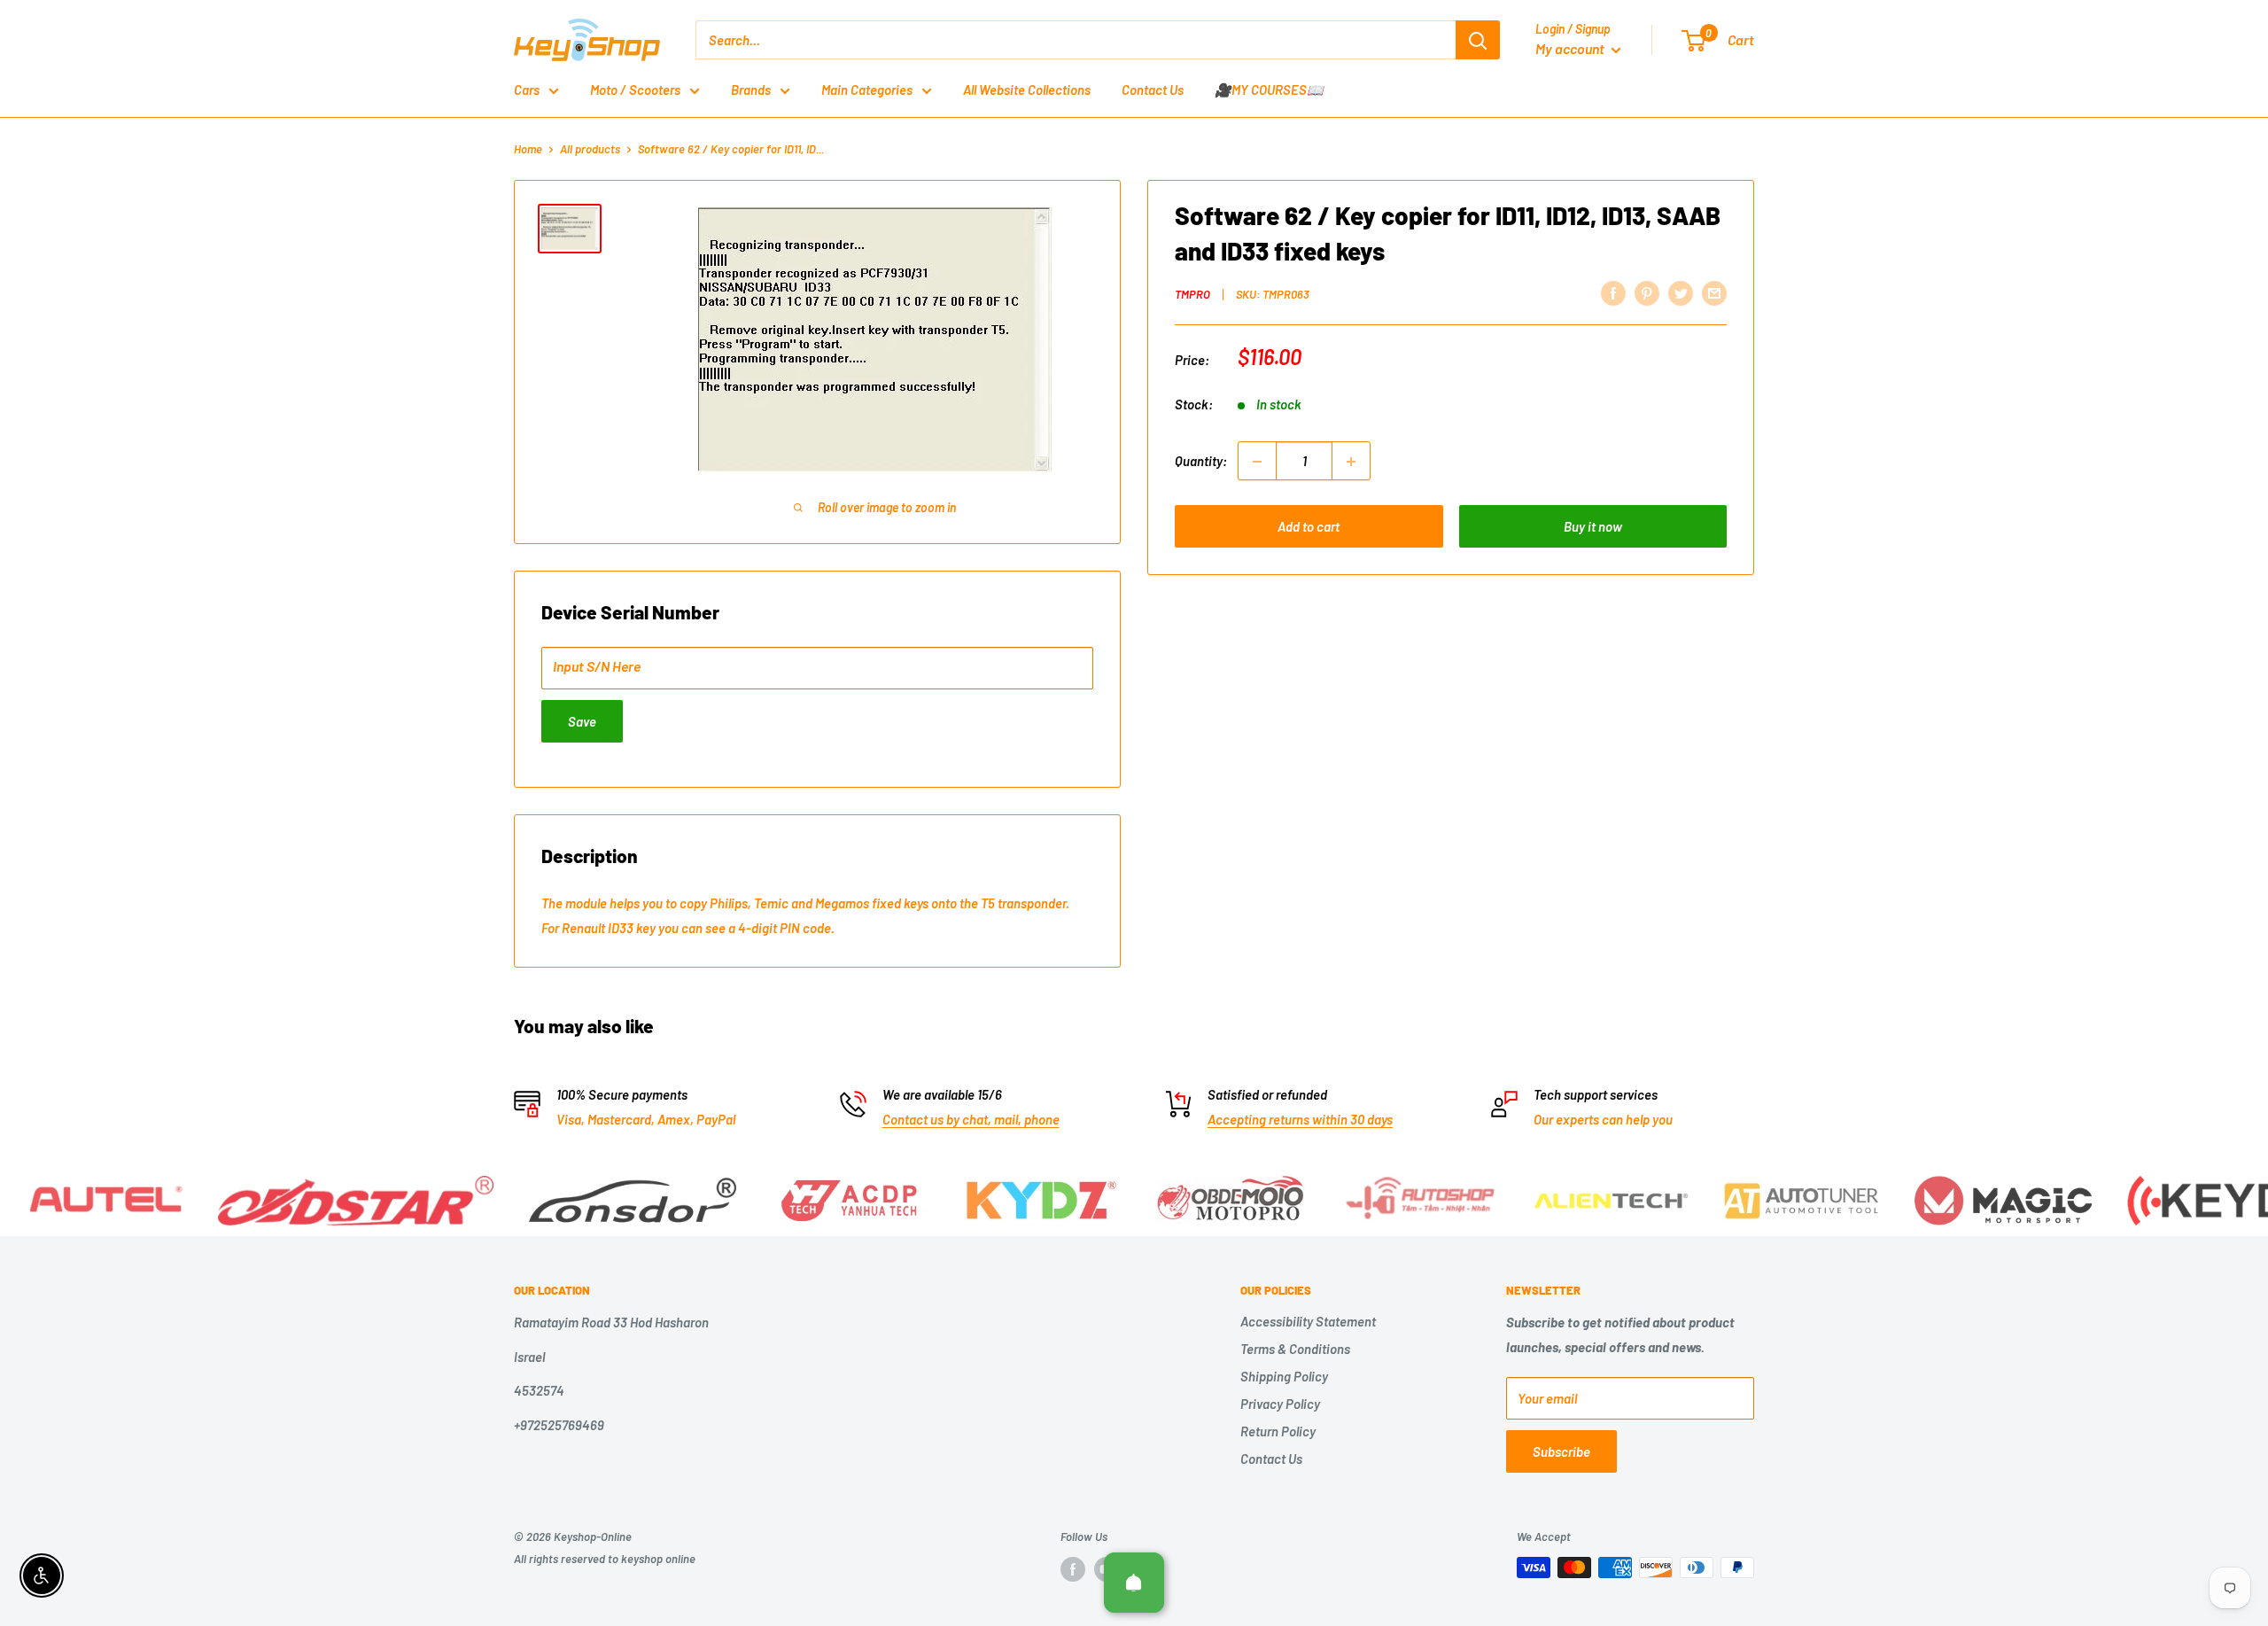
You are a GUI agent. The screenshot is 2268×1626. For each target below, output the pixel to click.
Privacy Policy (1280, 1404)
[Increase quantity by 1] (1351, 462)
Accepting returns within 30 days (1300, 1119)
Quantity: (1201, 462)
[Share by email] (1714, 292)
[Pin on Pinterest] (1647, 292)
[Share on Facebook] (1613, 292)
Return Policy (1278, 1431)
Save (582, 721)
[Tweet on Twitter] (1681, 292)
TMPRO (1192, 294)
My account (1571, 48)
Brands (751, 89)
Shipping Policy (1284, 1376)
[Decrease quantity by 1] (1257, 462)
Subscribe (1561, 1451)
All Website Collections (1027, 89)
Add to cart (1309, 527)
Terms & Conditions (1295, 1349)
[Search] (1478, 40)
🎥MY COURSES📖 (1269, 89)
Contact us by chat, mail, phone (971, 1119)
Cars (527, 89)
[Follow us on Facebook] (1073, 1569)
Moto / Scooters (635, 89)
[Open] (1134, 1583)
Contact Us (1153, 89)
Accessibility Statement (1308, 1321)
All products (590, 149)
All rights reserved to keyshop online (605, 1559)
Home (528, 149)
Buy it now (1593, 527)
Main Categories (867, 89)
